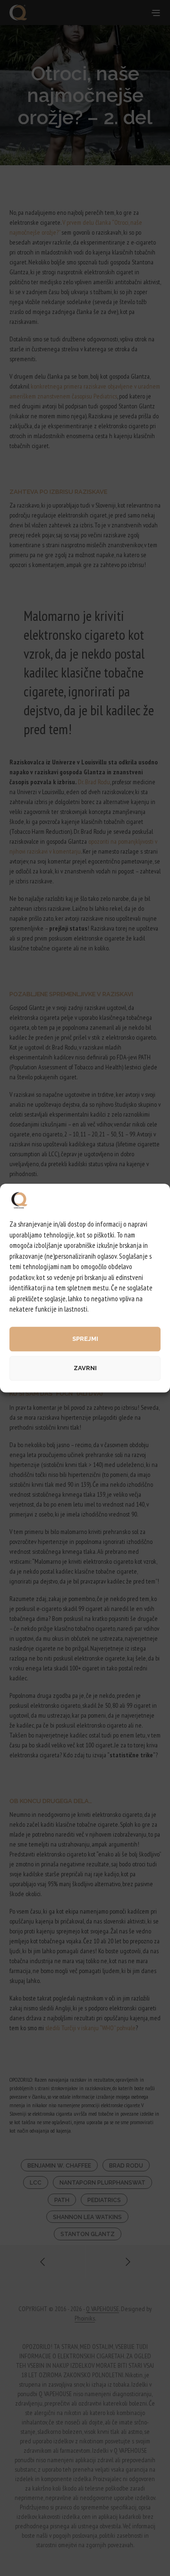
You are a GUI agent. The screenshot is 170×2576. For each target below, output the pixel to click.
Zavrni (85, 1368)
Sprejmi (85, 1339)
